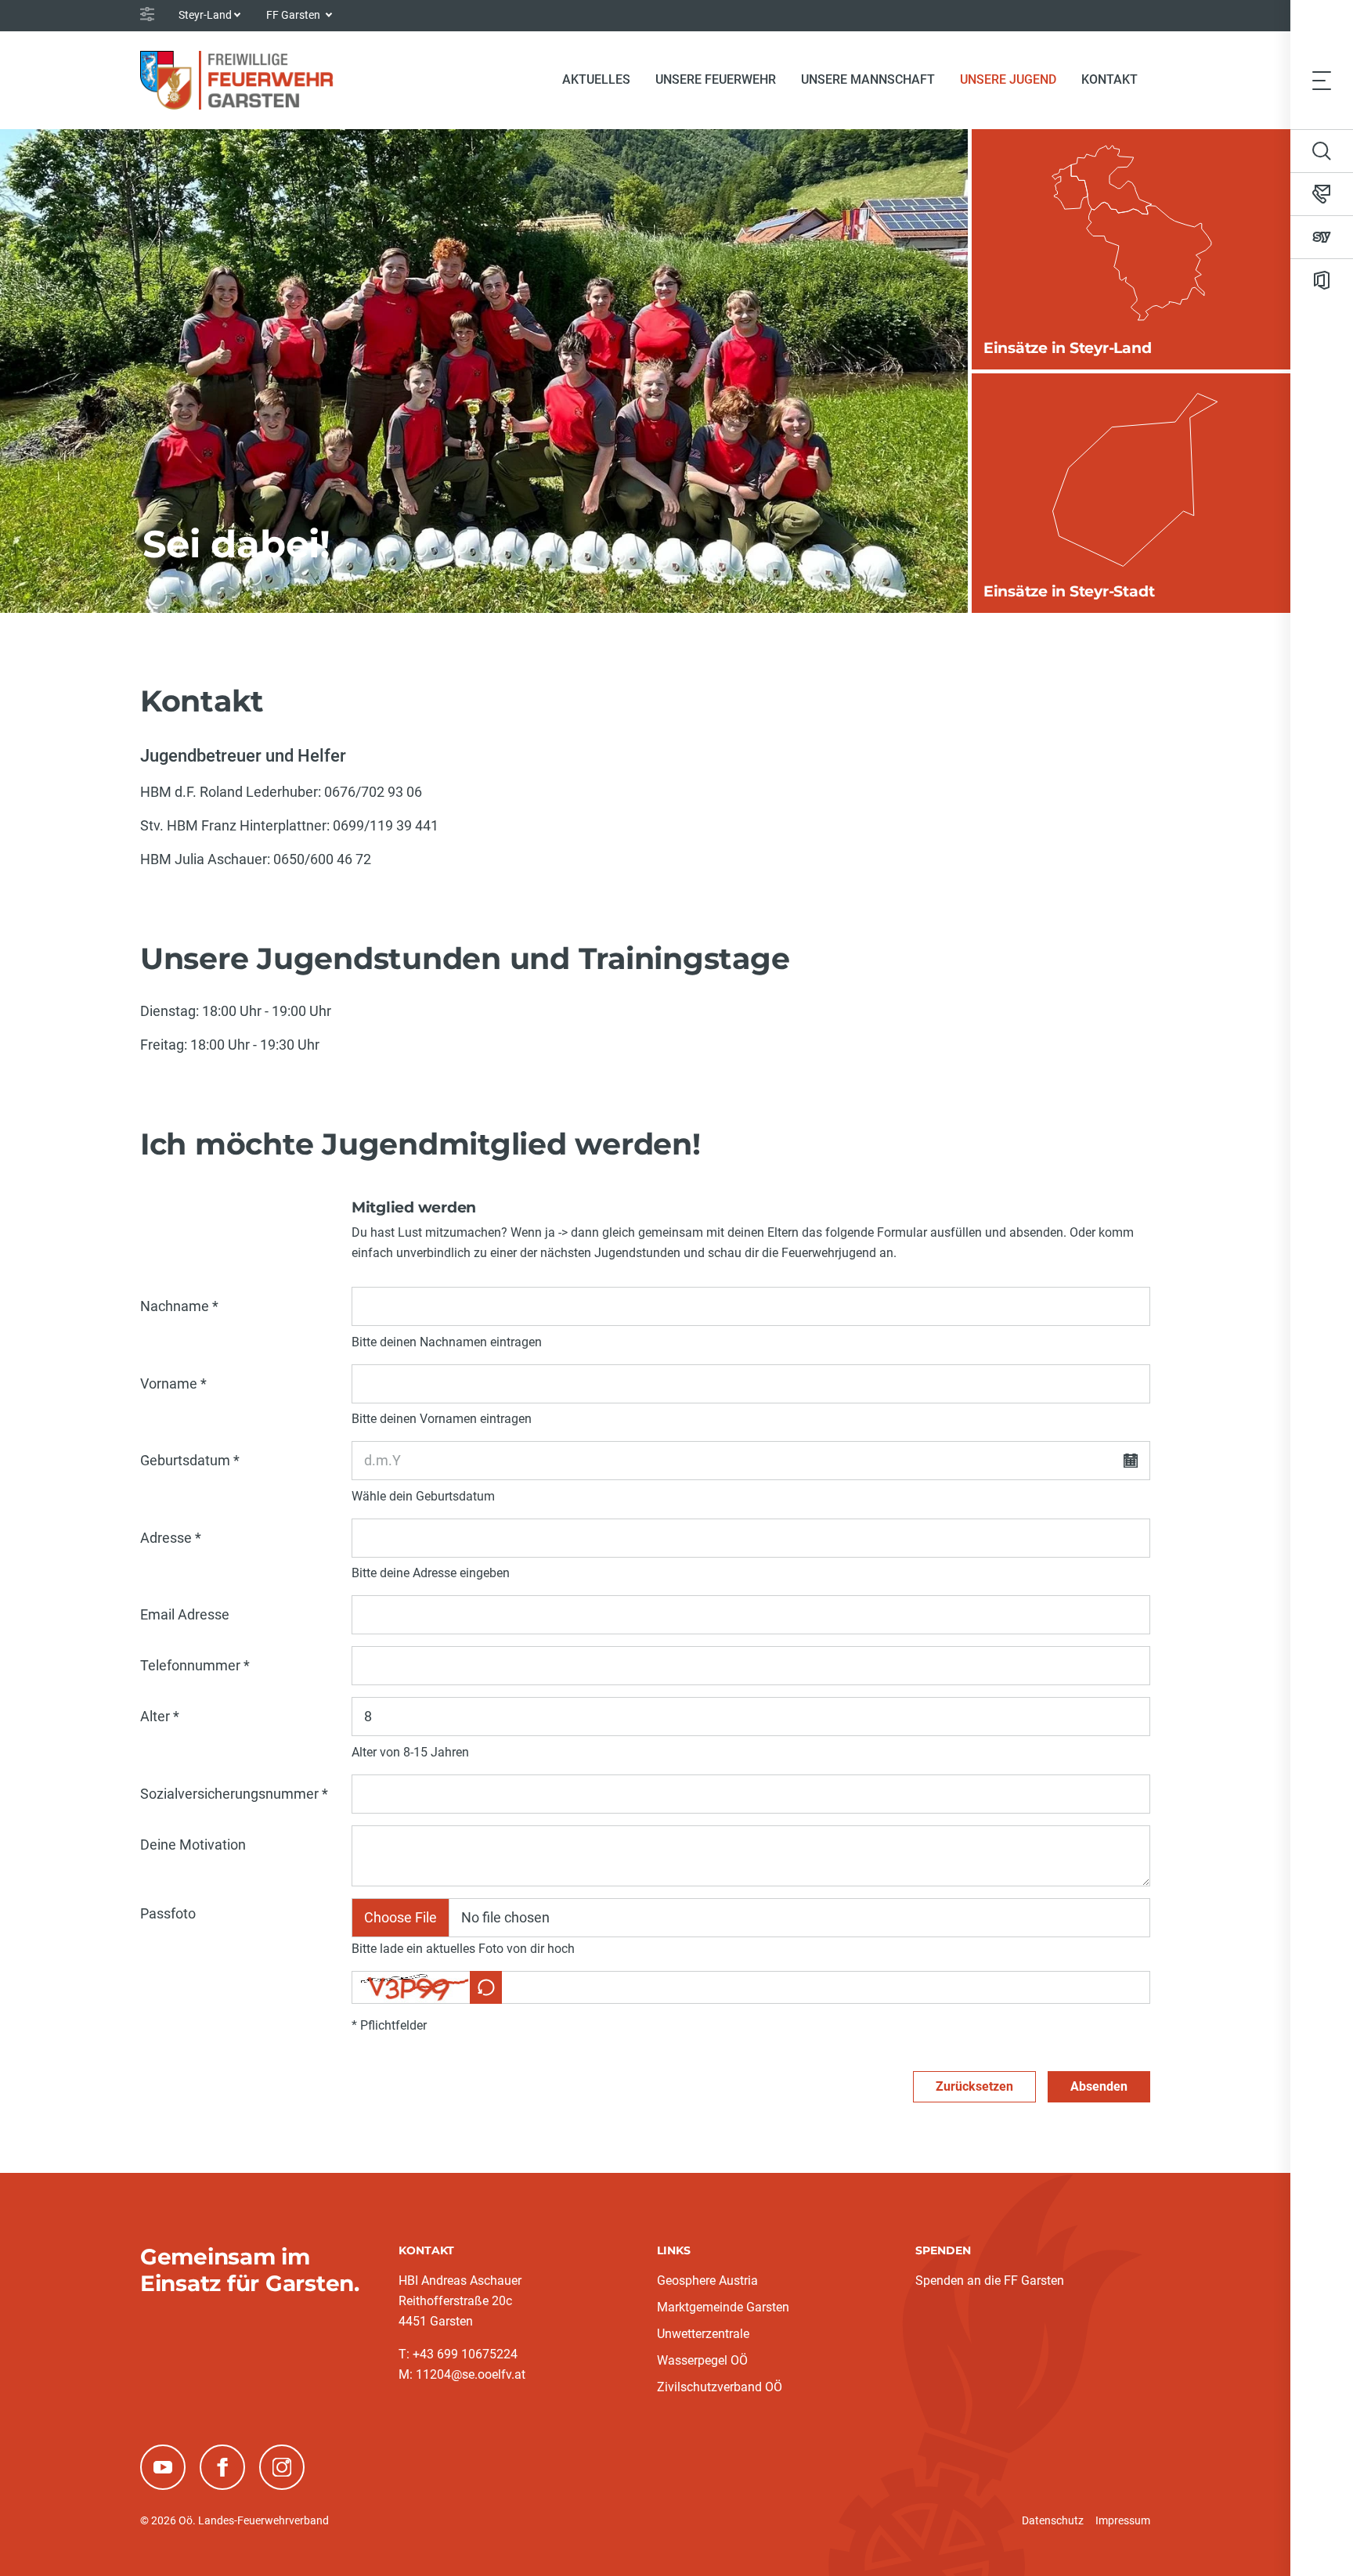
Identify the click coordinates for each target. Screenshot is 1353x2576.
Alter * (160, 1716)
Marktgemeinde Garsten (723, 2307)
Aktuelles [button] (596, 79)
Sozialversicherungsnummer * (234, 1794)
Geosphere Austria (707, 2281)
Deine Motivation (193, 1845)
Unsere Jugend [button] (1008, 79)
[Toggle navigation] (1322, 80)
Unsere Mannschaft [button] (868, 79)
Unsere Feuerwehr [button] (716, 79)
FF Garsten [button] (294, 15)
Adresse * (171, 1538)
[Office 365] (1322, 280)
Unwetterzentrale (703, 2334)
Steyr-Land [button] (205, 15)
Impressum (1123, 2520)
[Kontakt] (1322, 194)
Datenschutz (1053, 2520)
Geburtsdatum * (190, 1460)
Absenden (1099, 2086)
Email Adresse (185, 1614)
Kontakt (1109, 79)
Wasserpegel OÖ (702, 2360)
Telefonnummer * (195, 1665)
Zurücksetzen (974, 2086)
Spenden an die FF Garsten (990, 2281)
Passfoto (168, 1913)
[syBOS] (1322, 237)
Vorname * (173, 1383)
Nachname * (179, 1306)
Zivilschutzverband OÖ (720, 2387)
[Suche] (1322, 151)
